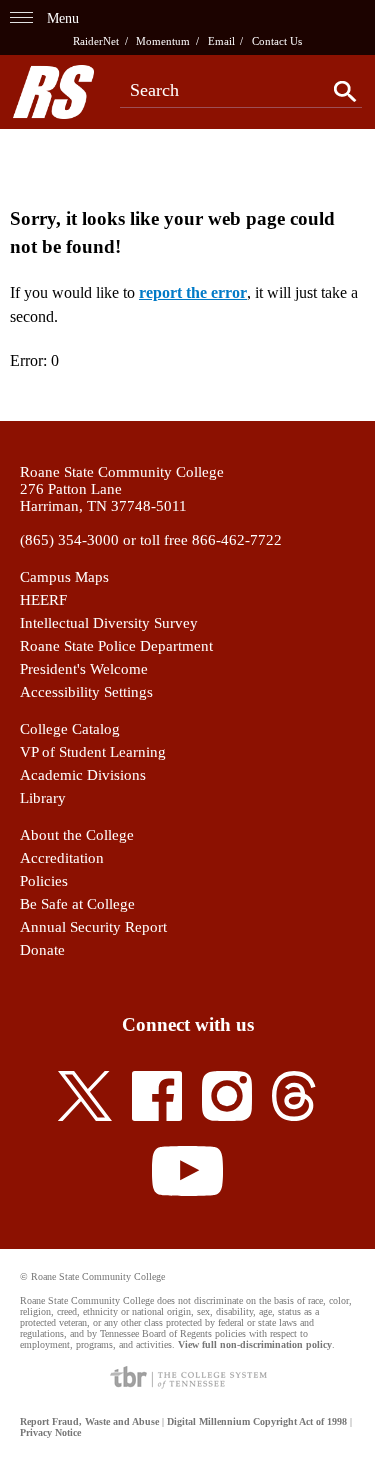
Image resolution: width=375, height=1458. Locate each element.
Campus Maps (64, 577)
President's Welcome (84, 669)
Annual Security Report (93, 927)
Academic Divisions (83, 775)
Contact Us (277, 41)
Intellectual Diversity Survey (109, 623)
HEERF (43, 600)
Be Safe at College (77, 904)
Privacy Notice (50, 1432)
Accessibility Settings (86, 692)
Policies (44, 881)
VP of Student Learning (93, 752)
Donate (42, 950)
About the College (77, 835)
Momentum (163, 41)
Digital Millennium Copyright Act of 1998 (257, 1421)
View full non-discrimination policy (255, 1344)
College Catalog (70, 729)
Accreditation (62, 858)
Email (221, 41)
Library (43, 798)
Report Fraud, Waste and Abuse (89, 1421)
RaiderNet (96, 41)
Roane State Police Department (116, 646)
